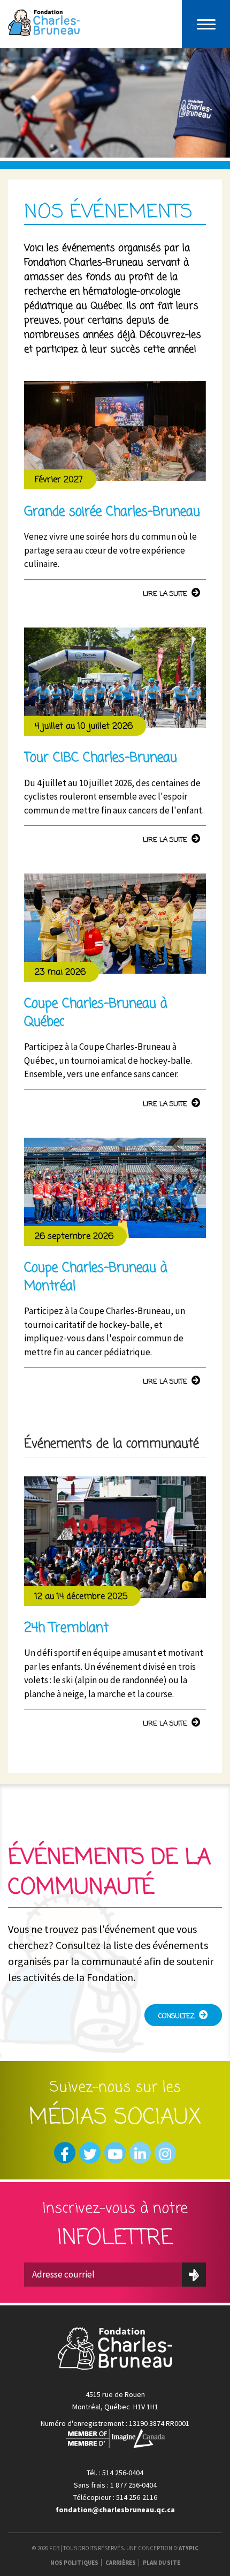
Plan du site (162, 2563)
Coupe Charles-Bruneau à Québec (96, 1013)
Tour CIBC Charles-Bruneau (101, 758)
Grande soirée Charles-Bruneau (112, 512)
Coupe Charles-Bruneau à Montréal (96, 1277)
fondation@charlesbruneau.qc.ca (115, 2510)
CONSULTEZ (177, 2016)
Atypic (189, 2548)
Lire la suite (165, 594)
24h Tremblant (66, 1628)
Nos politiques (74, 2563)
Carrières (121, 2563)
